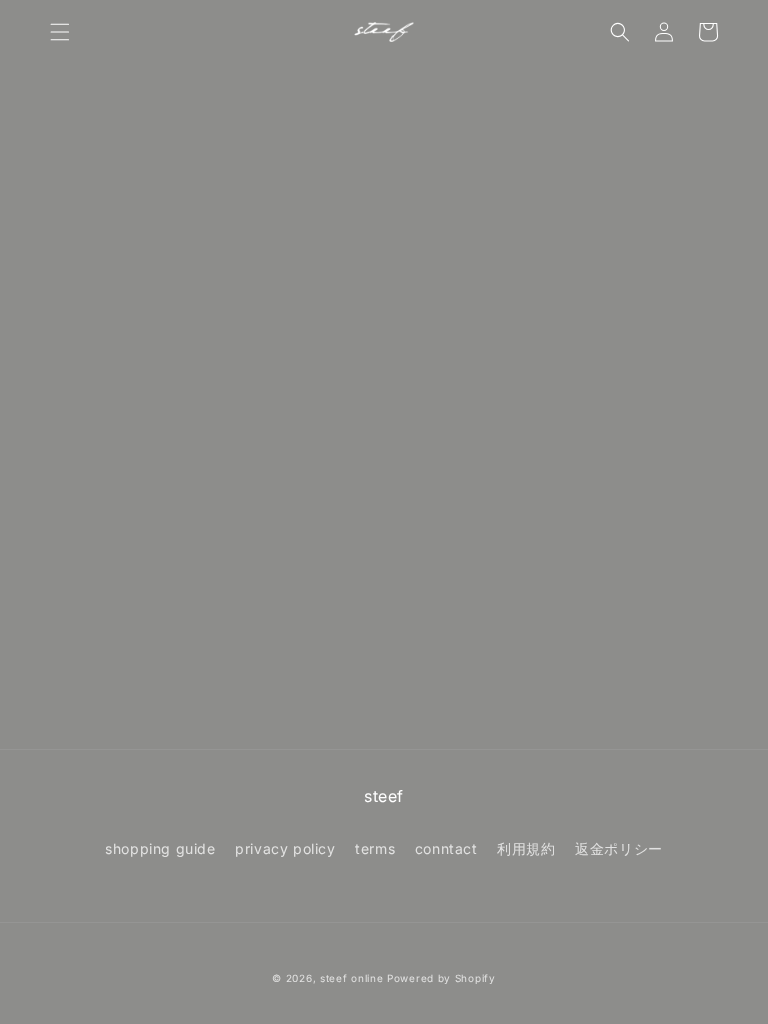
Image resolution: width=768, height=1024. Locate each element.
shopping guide (160, 848)
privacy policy (285, 848)
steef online (351, 978)
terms (375, 848)
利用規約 (526, 848)
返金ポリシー (619, 848)
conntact (446, 848)
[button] (60, 32)
